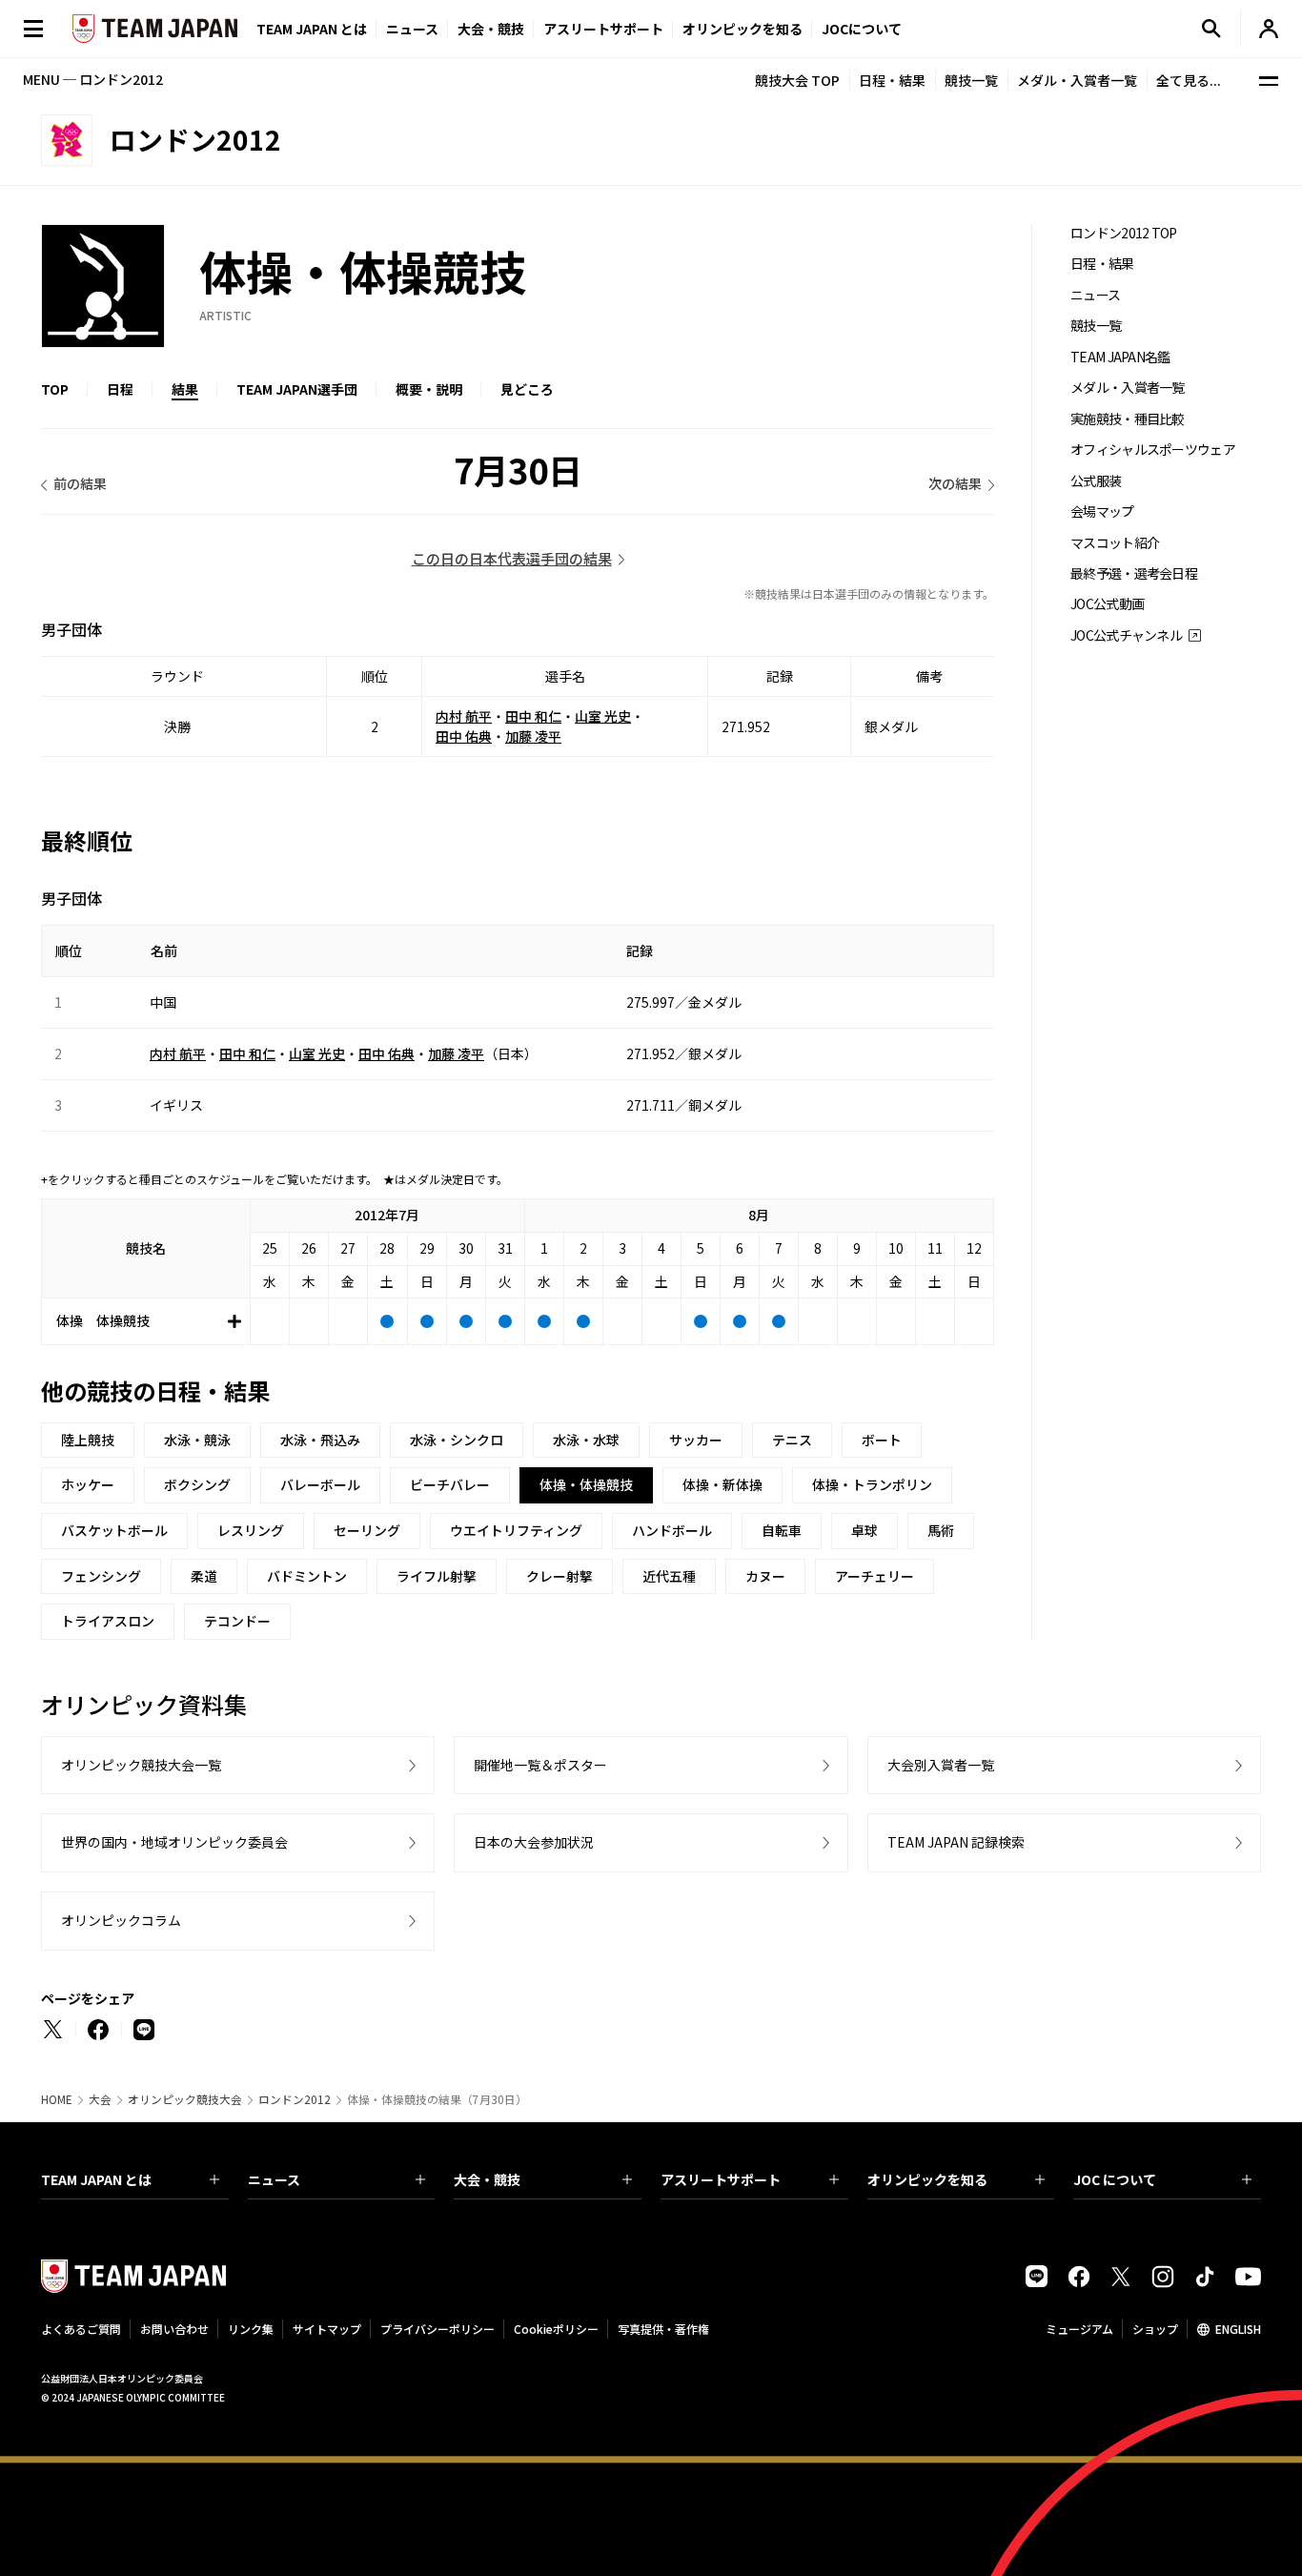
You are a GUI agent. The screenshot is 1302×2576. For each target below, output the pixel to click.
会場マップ (1102, 511)
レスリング (251, 1530)
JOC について (1115, 2179)
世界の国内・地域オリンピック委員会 (174, 1842)
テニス (792, 1440)
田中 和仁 (533, 716)
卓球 (865, 1530)
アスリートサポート (603, 29)
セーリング (367, 1530)
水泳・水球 (586, 1440)
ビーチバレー (450, 1484)
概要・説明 (429, 389)
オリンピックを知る (743, 29)
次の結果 (955, 483)
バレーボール (320, 1484)
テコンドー (237, 1621)
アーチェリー (875, 1576)
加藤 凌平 (533, 736)
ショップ (1155, 2329)
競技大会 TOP (797, 80)
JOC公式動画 (1107, 604)
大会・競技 (487, 2179)
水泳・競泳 (197, 1440)
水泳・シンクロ (457, 1440)
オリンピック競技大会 (185, 2099)
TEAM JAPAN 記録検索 (956, 1842)
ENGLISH (1238, 2329)
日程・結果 (892, 80)
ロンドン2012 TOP (1124, 233)
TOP (55, 389)
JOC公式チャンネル (1126, 635)
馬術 (941, 1530)
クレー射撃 (559, 1576)
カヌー (765, 1576)
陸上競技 (88, 1440)
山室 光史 (603, 716)
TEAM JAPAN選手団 (297, 389)
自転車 (782, 1530)
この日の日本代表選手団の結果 (512, 558)
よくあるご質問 (81, 2329)
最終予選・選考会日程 (1134, 573)
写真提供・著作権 (663, 2329)
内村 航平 (464, 716)
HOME (57, 2099)
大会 (100, 2099)
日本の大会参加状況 (534, 1842)
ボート (882, 1440)
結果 (185, 389)
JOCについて (862, 29)
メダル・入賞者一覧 (1077, 80)
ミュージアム (1079, 2329)
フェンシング (101, 1576)
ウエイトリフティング (516, 1530)
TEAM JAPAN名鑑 (1120, 357)
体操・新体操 (722, 1484)
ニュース (412, 29)
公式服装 (1096, 481)
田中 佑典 (464, 736)
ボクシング (197, 1484)
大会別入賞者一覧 (941, 1765)
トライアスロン (108, 1621)
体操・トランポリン (872, 1484)
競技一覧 (971, 80)
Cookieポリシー (556, 2329)
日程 (120, 389)
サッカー (696, 1440)
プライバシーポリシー (437, 2329)
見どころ (527, 389)
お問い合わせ (174, 2329)
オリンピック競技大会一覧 (141, 1765)
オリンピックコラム (121, 1920)
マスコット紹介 (1115, 543)
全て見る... (1189, 80)
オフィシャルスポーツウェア (1153, 450)
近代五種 (669, 1576)
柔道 (204, 1576)
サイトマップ (327, 2329)
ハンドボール (672, 1530)
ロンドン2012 (295, 2099)
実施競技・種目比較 (1128, 419)
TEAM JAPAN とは (96, 2179)
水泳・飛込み (320, 1440)
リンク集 (251, 2329)
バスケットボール (114, 1530)
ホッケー (88, 1484)
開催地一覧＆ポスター (540, 1765)
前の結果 (80, 483)
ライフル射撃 (437, 1576)
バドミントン (307, 1576)
